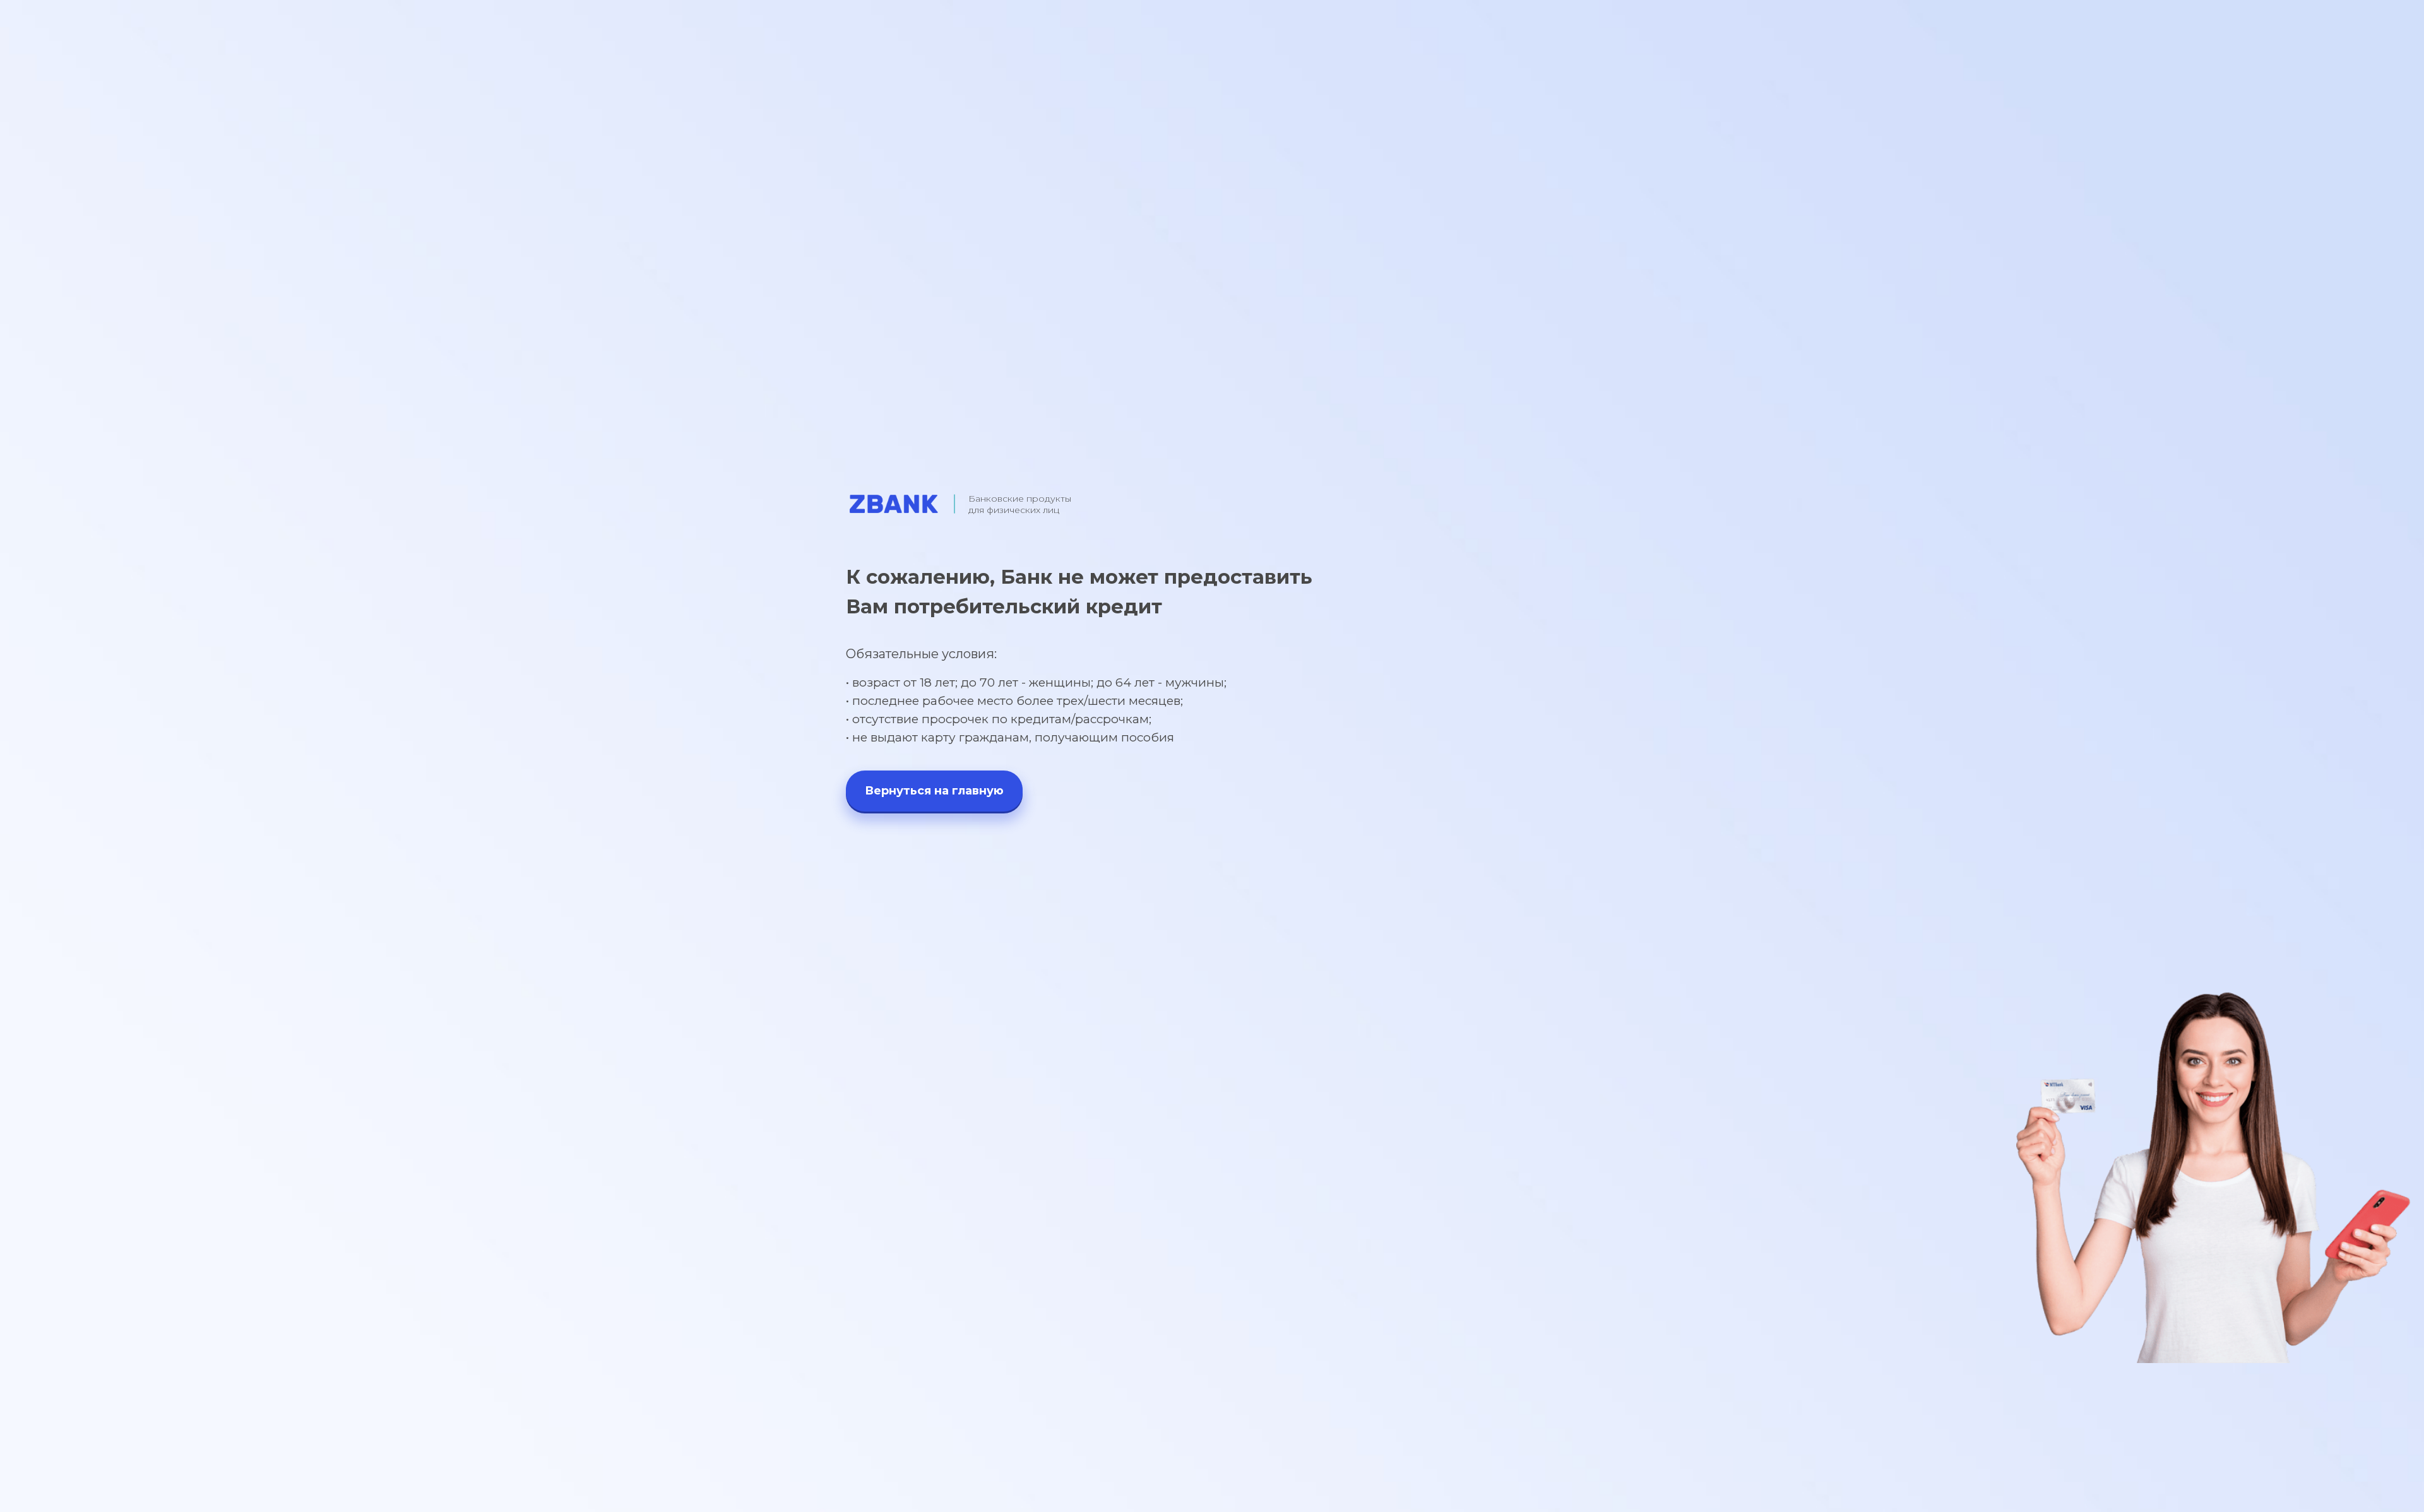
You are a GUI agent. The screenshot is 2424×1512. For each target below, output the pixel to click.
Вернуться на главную (934, 791)
